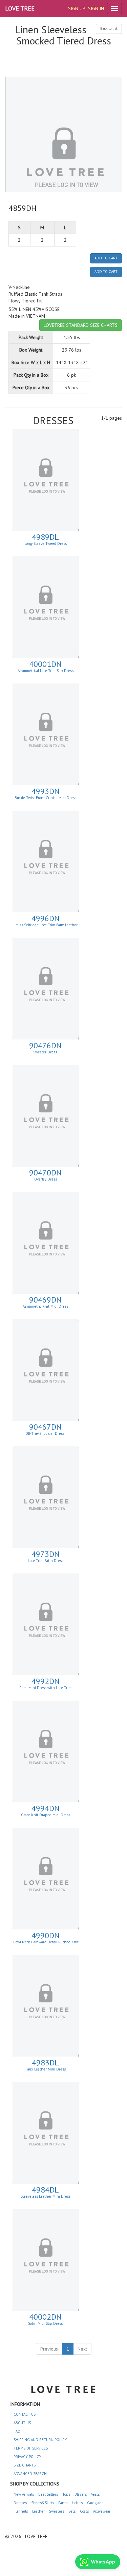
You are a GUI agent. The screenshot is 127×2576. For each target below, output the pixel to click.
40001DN (45, 664)
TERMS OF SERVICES (31, 2448)
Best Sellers (48, 2494)
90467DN (45, 1427)
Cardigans (95, 2503)
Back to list (109, 28)
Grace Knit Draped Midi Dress (46, 1815)
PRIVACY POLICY (27, 2457)
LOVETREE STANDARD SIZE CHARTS (81, 325)
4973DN (46, 1554)
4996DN (46, 918)
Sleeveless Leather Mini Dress (46, 2196)
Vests (95, 2494)
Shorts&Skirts (43, 2503)
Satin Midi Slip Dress (45, 2323)
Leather (38, 2511)
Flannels (21, 2511)
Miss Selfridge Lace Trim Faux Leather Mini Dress (46, 927)
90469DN (45, 1300)
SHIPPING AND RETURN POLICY (40, 2440)
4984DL (45, 2190)
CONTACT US (25, 2414)
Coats (84, 2511)
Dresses (20, 2503)
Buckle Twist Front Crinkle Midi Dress (45, 798)
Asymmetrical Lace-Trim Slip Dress (46, 671)
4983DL (45, 2063)
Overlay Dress (46, 1179)
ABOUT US (22, 2423)
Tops (66, 2494)
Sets (72, 2511)
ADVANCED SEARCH (30, 2474)
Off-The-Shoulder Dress (45, 1433)
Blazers (81, 2494)
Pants (63, 2503)
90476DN (45, 1045)
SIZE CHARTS (25, 2465)
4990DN (46, 1935)
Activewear (102, 2511)
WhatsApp (103, 2562)
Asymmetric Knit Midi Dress (45, 1306)
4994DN (46, 1808)
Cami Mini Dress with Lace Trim (45, 1688)
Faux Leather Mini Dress (46, 2069)
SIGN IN (96, 8)
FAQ (17, 2431)
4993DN (46, 791)
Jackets (77, 2503)
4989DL (45, 537)
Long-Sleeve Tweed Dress (46, 543)
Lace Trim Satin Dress (46, 1561)
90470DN (45, 1173)
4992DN (46, 1681)
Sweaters (57, 2511)
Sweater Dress (46, 1052)
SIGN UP (77, 8)
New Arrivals (24, 2494)
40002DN (45, 2317)
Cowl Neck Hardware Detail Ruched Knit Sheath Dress (46, 1944)
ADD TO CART (106, 258)
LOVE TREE (20, 8)
